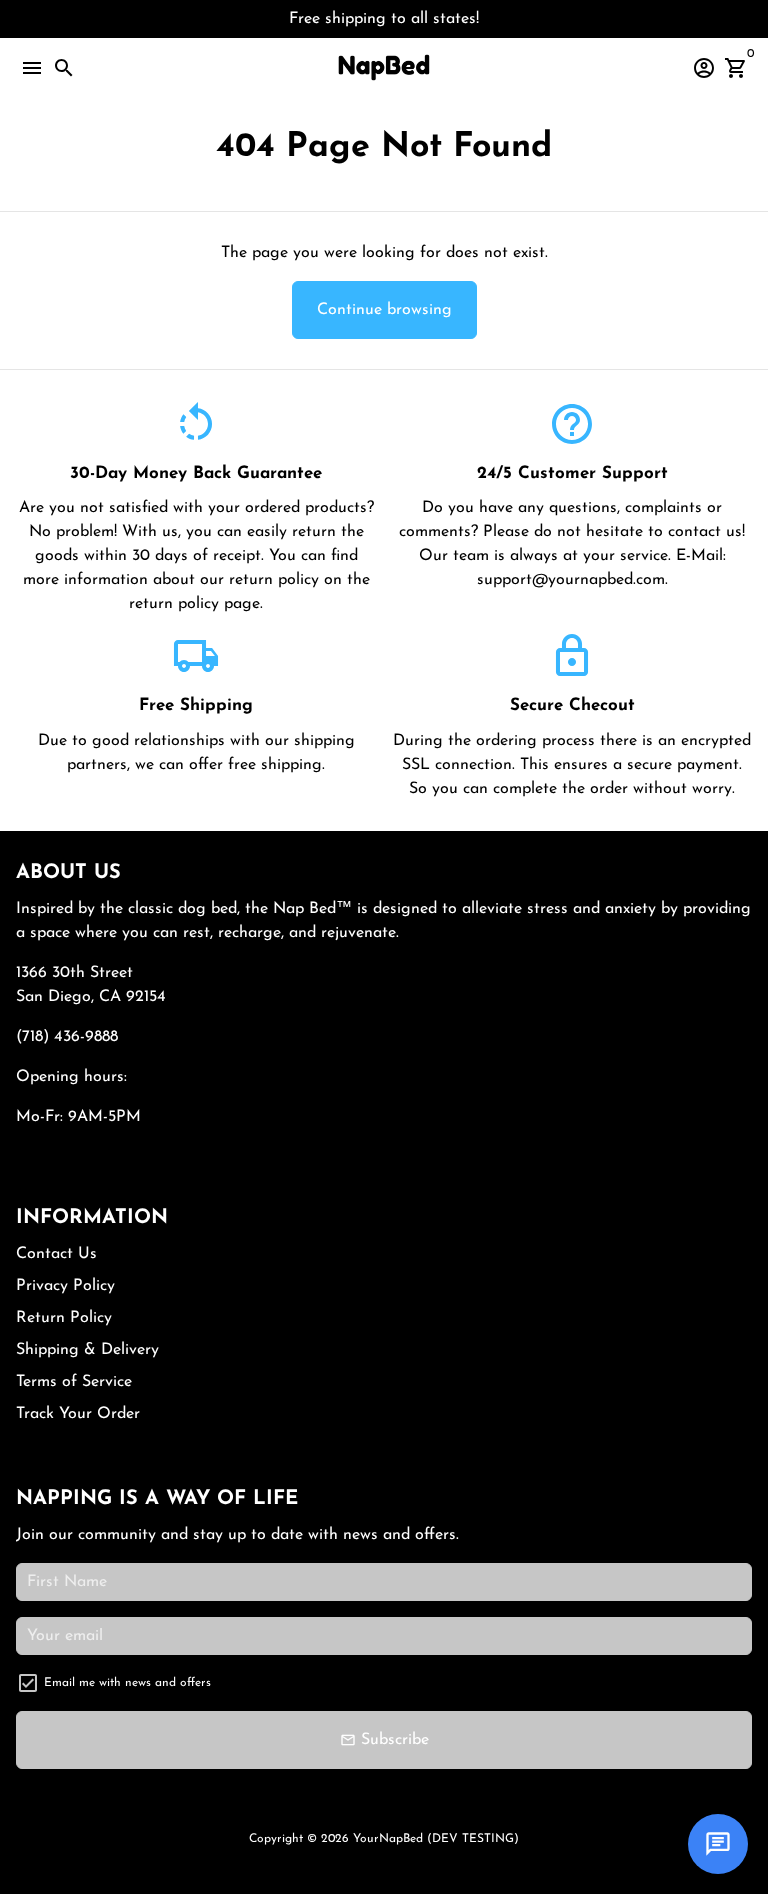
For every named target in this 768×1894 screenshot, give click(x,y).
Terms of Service (74, 1382)
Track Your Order (78, 1414)
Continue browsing (384, 310)
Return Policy (64, 1318)
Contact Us (56, 1254)
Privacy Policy (65, 1286)
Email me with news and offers (127, 1683)
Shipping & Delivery (87, 1350)
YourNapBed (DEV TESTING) (436, 1839)
